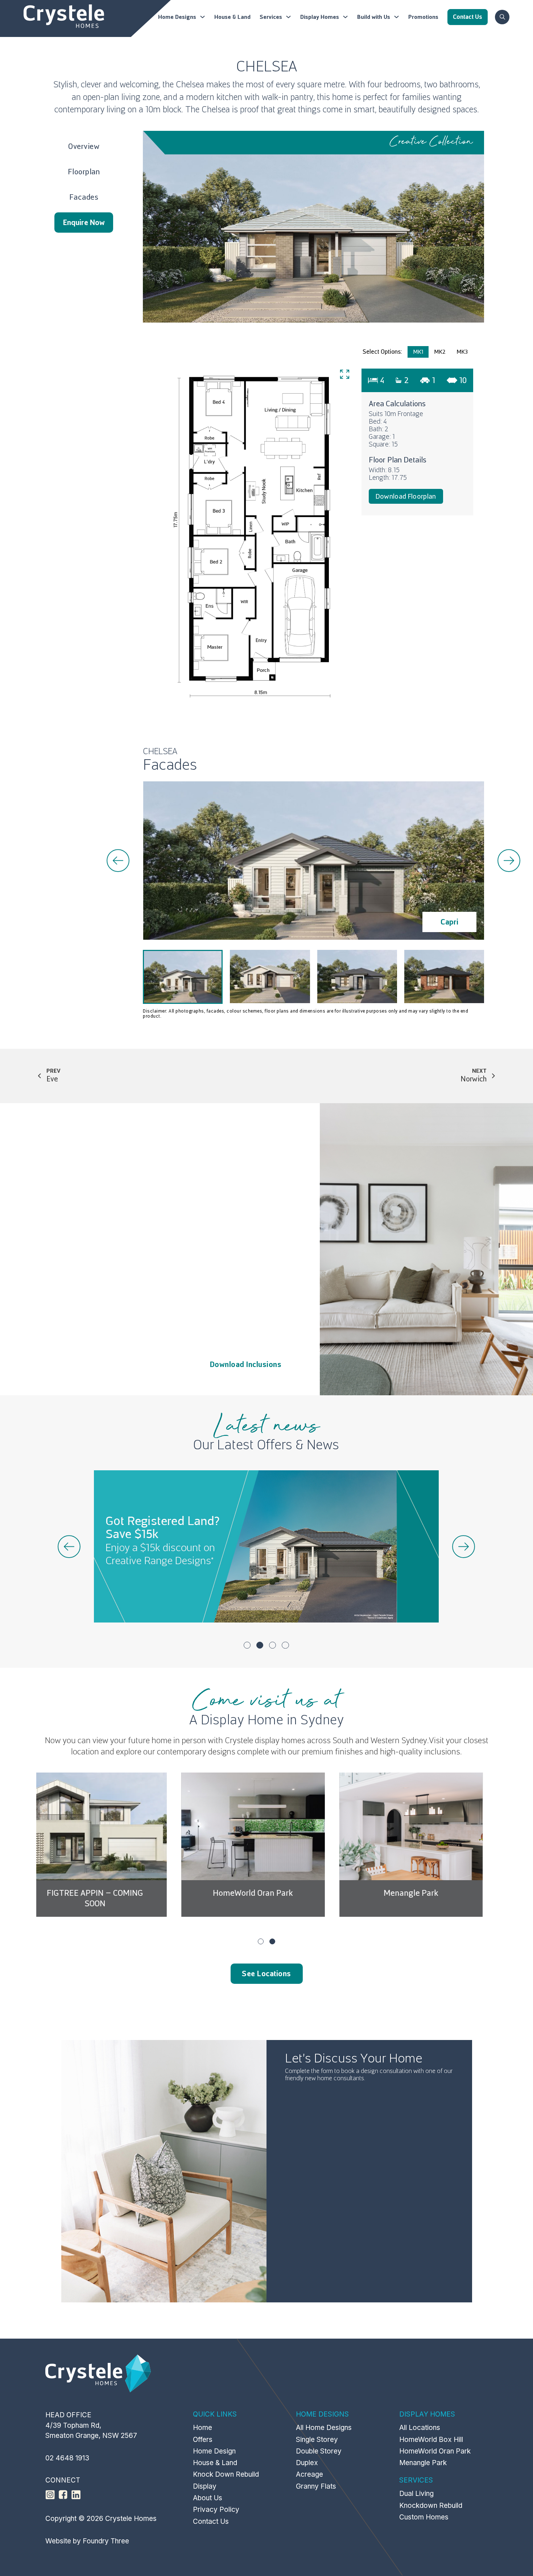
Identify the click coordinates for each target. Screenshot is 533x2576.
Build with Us (374, 17)
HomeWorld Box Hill (424, 1893)
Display (205, 2486)
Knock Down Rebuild (226, 2474)
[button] (247, 1645)
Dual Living (416, 2494)
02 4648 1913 (67, 2458)
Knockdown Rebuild (431, 2506)
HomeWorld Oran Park (108, 1893)
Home (203, 2428)
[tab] (418, 352)
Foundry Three (106, 2541)
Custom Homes (424, 2517)
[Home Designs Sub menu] (203, 17)
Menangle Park (266, 1893)
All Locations (420, 2428)
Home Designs (177, 17)
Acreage (309, 2474)
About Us (208, 2498)
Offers (203, 2440)
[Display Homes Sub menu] (345, 17)
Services (271, 17)
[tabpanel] (313, 537)
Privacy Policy (216, 2509)
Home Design (214, 2451)
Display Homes (320, 17)
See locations (266, 1974)
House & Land (232, 17)
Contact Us (211, 2521)
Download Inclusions (246, 1364)
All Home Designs (324, 2428)
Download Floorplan (406, 496)
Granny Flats (316, 2486)
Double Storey (319, 2451)
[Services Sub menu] (288, 17)
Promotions (423, 17)
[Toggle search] (502, 17)
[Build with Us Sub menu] (396, 17)
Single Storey (317, 2440)
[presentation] (118, 861)
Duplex (307, 2463)
